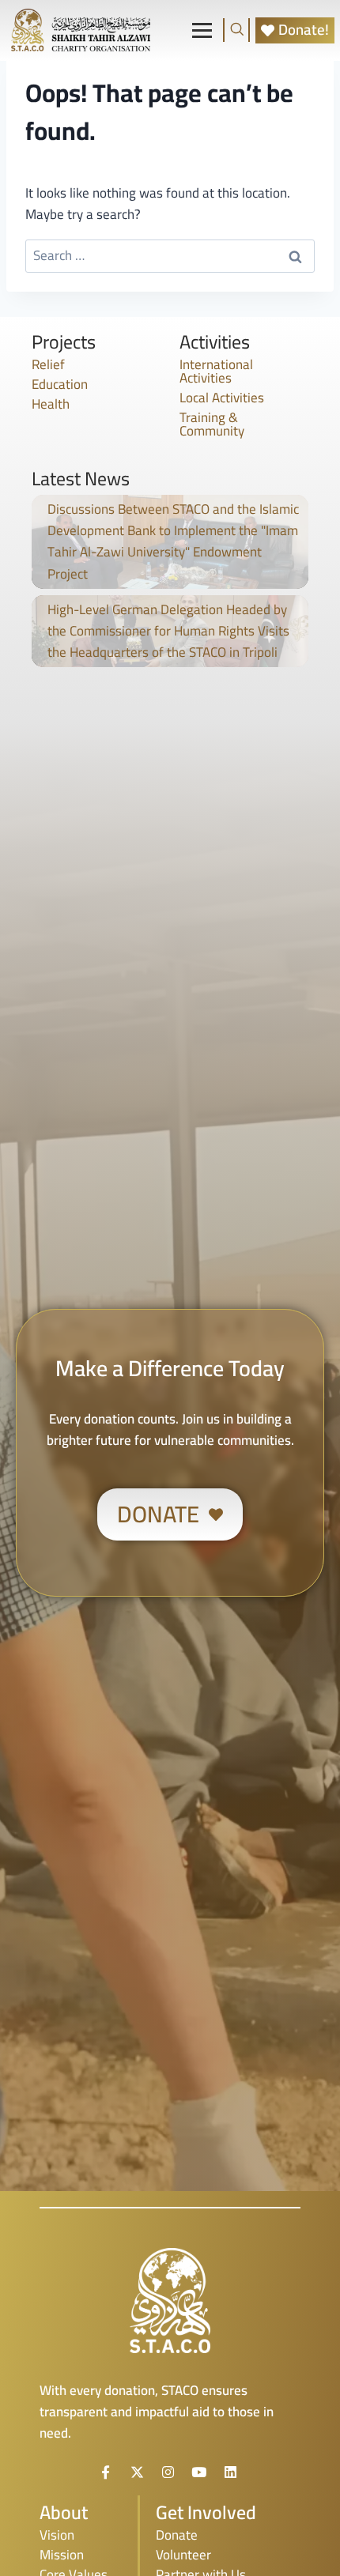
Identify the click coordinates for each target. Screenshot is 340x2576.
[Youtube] (199, 2472)
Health (51, 404)
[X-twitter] (137, 2472)
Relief (48, 364)
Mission (62, 2555)
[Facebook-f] (106, 2472)
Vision (57, 2535)
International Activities (216, 371)
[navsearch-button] (236, 30)
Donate (177, 2535)
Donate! (304, 30)
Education (60, 384)
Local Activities (222, 398)
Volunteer (183, 2555)
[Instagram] (168, 2472)
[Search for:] (170, 255)
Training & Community (212, 424)
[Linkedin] (230, 2472)
